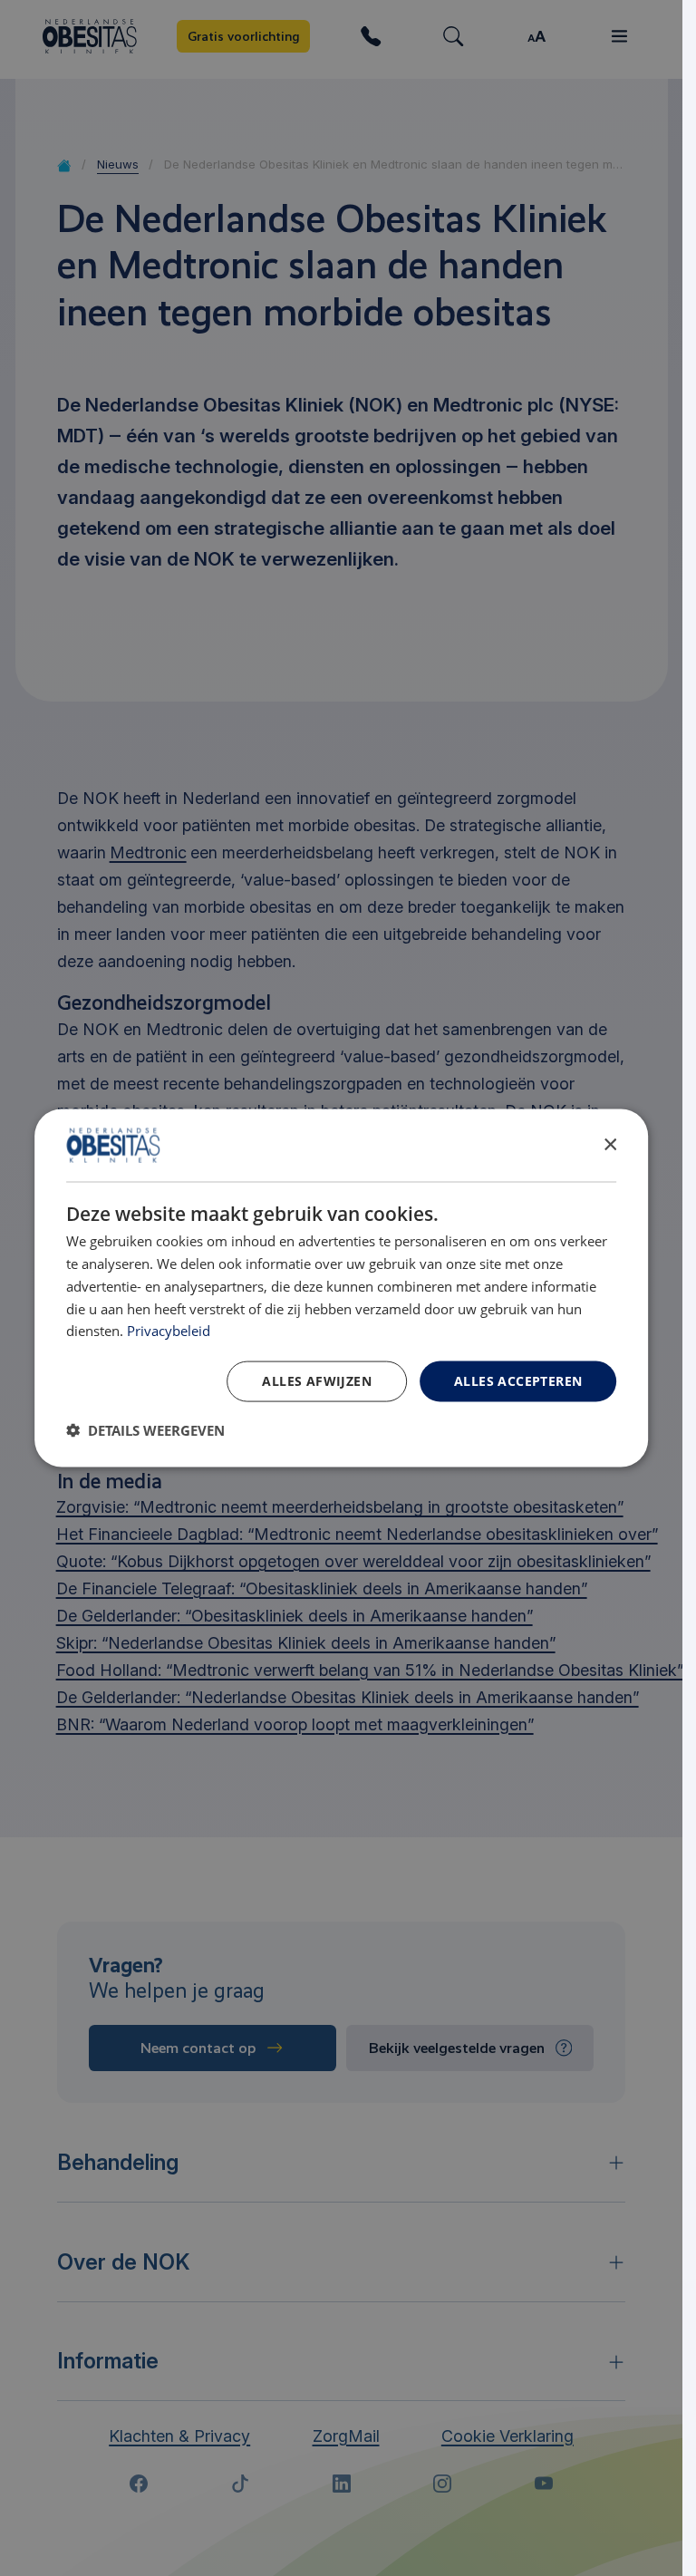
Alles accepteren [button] (518, 1381)
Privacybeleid (169, 1331)
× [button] (609, 1144)
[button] (145, 1429)
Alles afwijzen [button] (317, 1381)
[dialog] (342, 1288)
